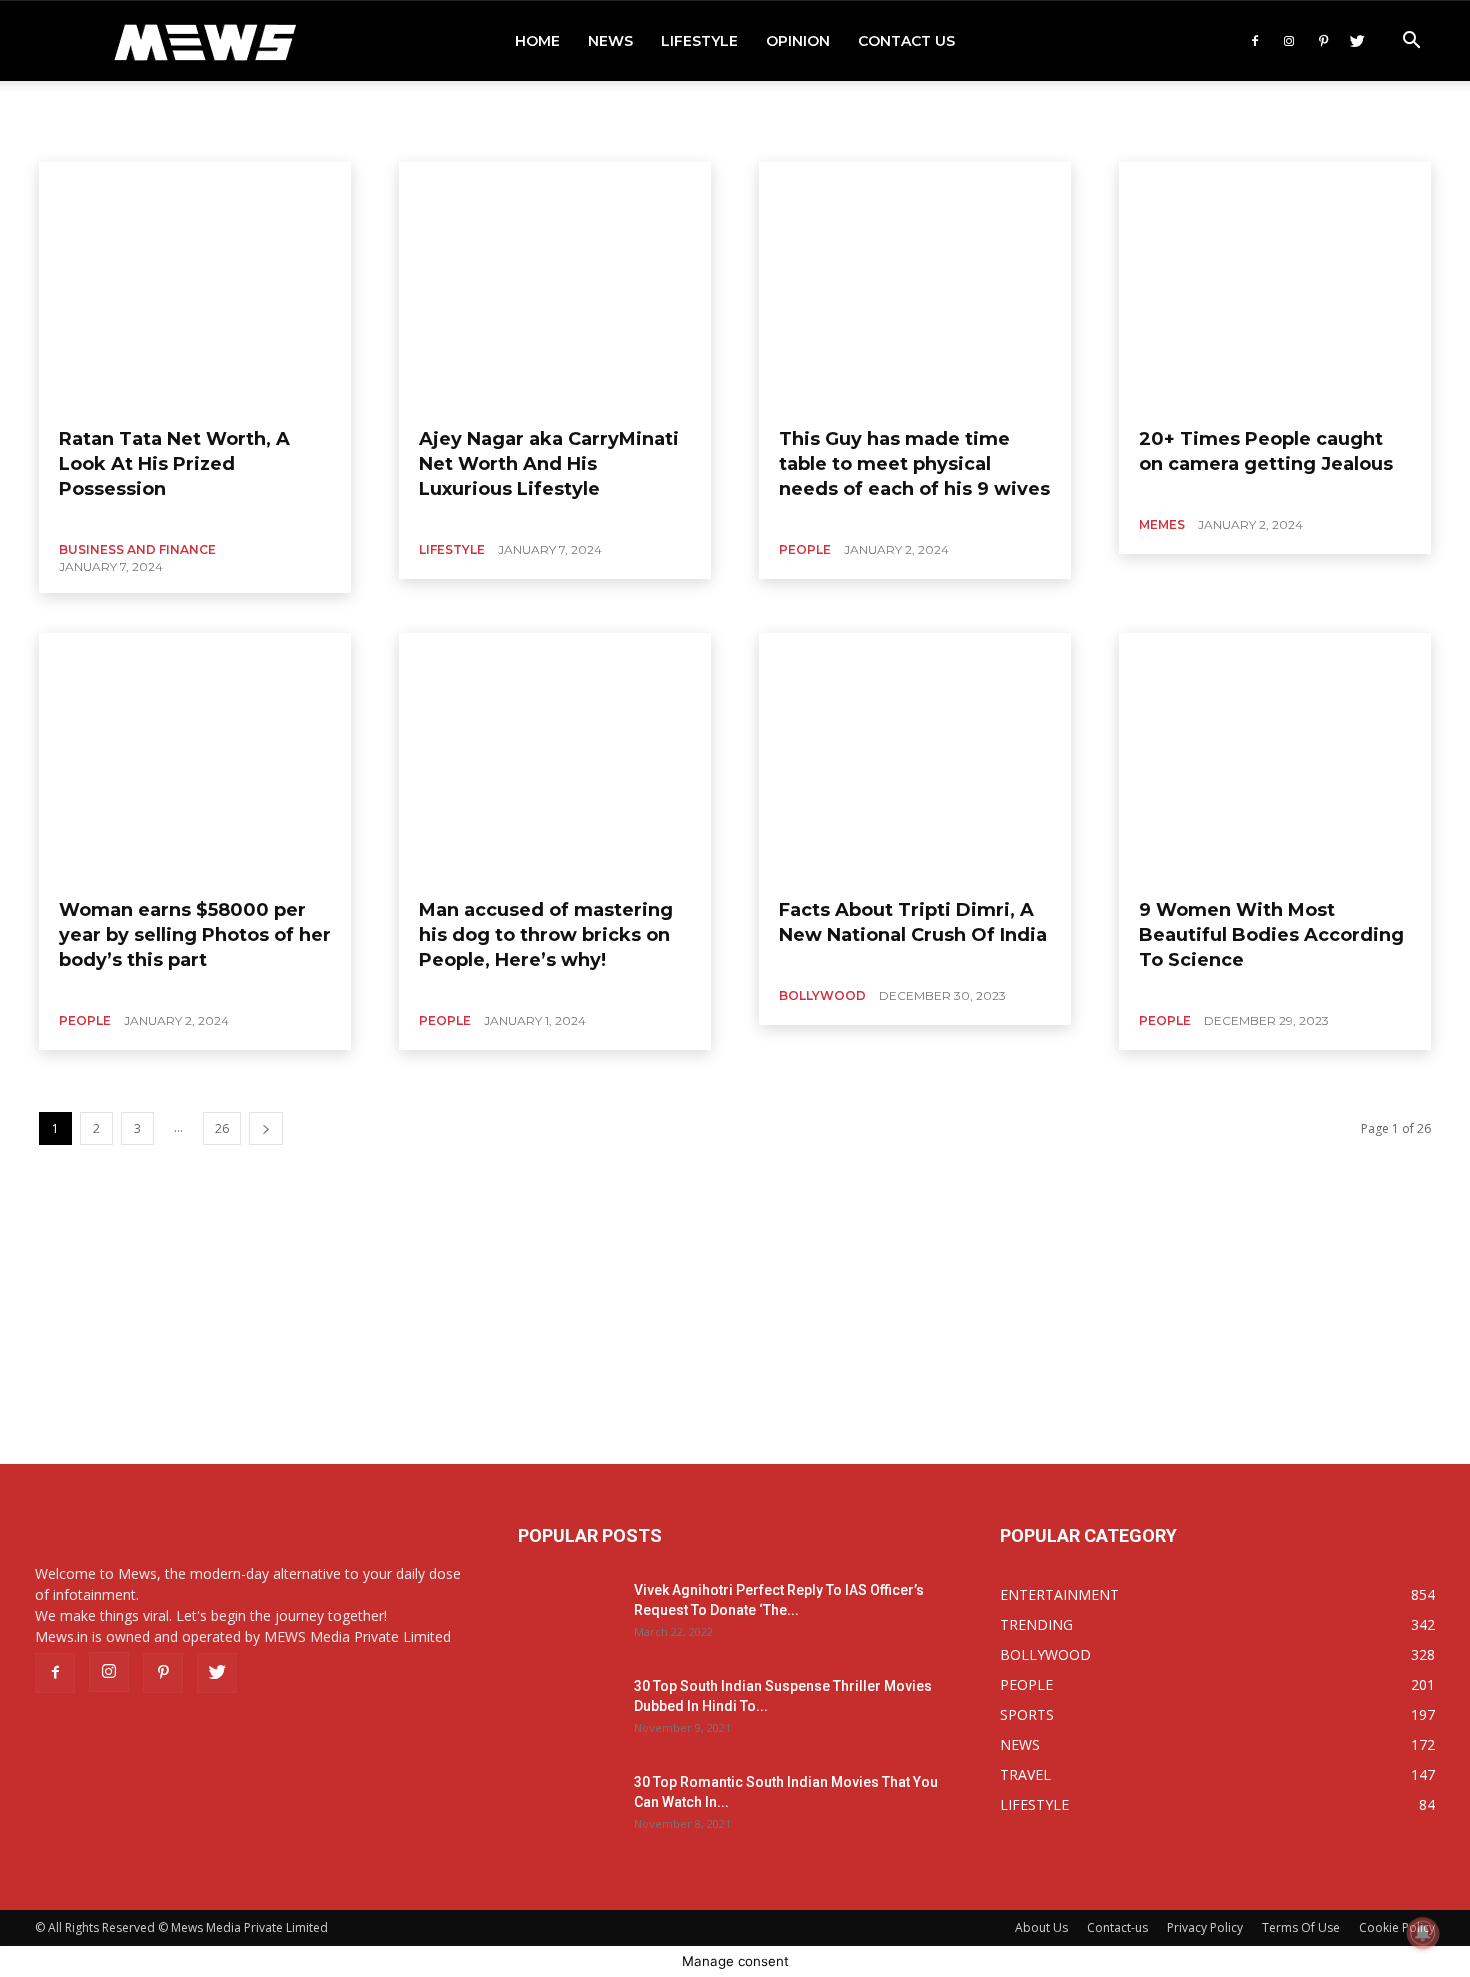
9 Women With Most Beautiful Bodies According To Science (1271, 935)
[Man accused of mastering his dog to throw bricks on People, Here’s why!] (555, 758)
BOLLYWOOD (822, 995)
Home (72, 111)
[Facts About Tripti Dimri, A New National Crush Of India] (915, 758)
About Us (1041, 1927)
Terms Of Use (1301, 1927)
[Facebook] (1255, 41)
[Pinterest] (1323, 41)
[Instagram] (1289, 41)
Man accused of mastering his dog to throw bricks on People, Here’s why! (546, 935)
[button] (1411, 42)
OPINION (798, 41)
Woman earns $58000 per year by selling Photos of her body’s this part (195, 935)
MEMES (1162, 524)
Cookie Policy (1397, 1927)
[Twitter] (1357, 41)
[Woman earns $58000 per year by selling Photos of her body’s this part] (195, 758)
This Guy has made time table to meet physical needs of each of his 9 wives (914, 464)
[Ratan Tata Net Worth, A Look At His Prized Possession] (195, 287)
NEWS (610, 41)
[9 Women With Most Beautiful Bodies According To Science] (1275, 758)
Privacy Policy (1205, 1927)
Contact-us (1117, 1927)
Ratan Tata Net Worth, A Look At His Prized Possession (174, 464)
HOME (537, 41)
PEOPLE (805, 549)
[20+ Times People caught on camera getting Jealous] (1275, 287)
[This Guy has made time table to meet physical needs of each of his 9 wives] (915, 287)
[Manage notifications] (1423, 1933)
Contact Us (906, 41)
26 (222, 1128)
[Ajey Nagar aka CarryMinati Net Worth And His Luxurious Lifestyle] (555, 287)
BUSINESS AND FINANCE (137, 549)
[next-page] (266, 1128)
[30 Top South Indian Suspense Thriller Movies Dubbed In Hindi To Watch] (568, 1711)
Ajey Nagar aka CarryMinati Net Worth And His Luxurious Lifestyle (549, 464)
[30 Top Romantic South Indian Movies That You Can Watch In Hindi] (568, 1807)
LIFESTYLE (699, 41)
